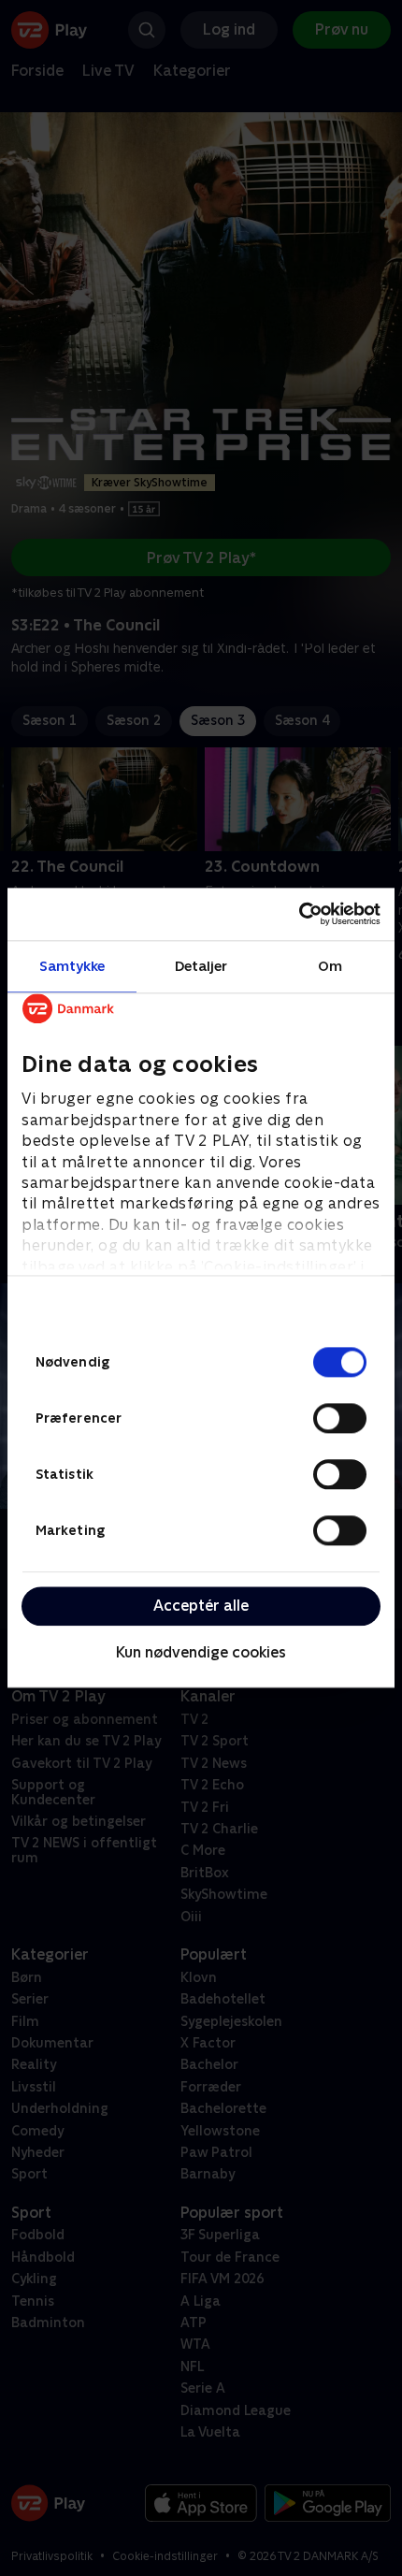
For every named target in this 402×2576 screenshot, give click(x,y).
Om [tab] (330, 966)
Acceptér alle (201, 1606)
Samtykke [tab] (72, 966)
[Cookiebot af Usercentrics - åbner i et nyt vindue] (299, 914)
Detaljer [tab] (201, 966)
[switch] (340, 1418)
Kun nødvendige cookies (201, 1652)
